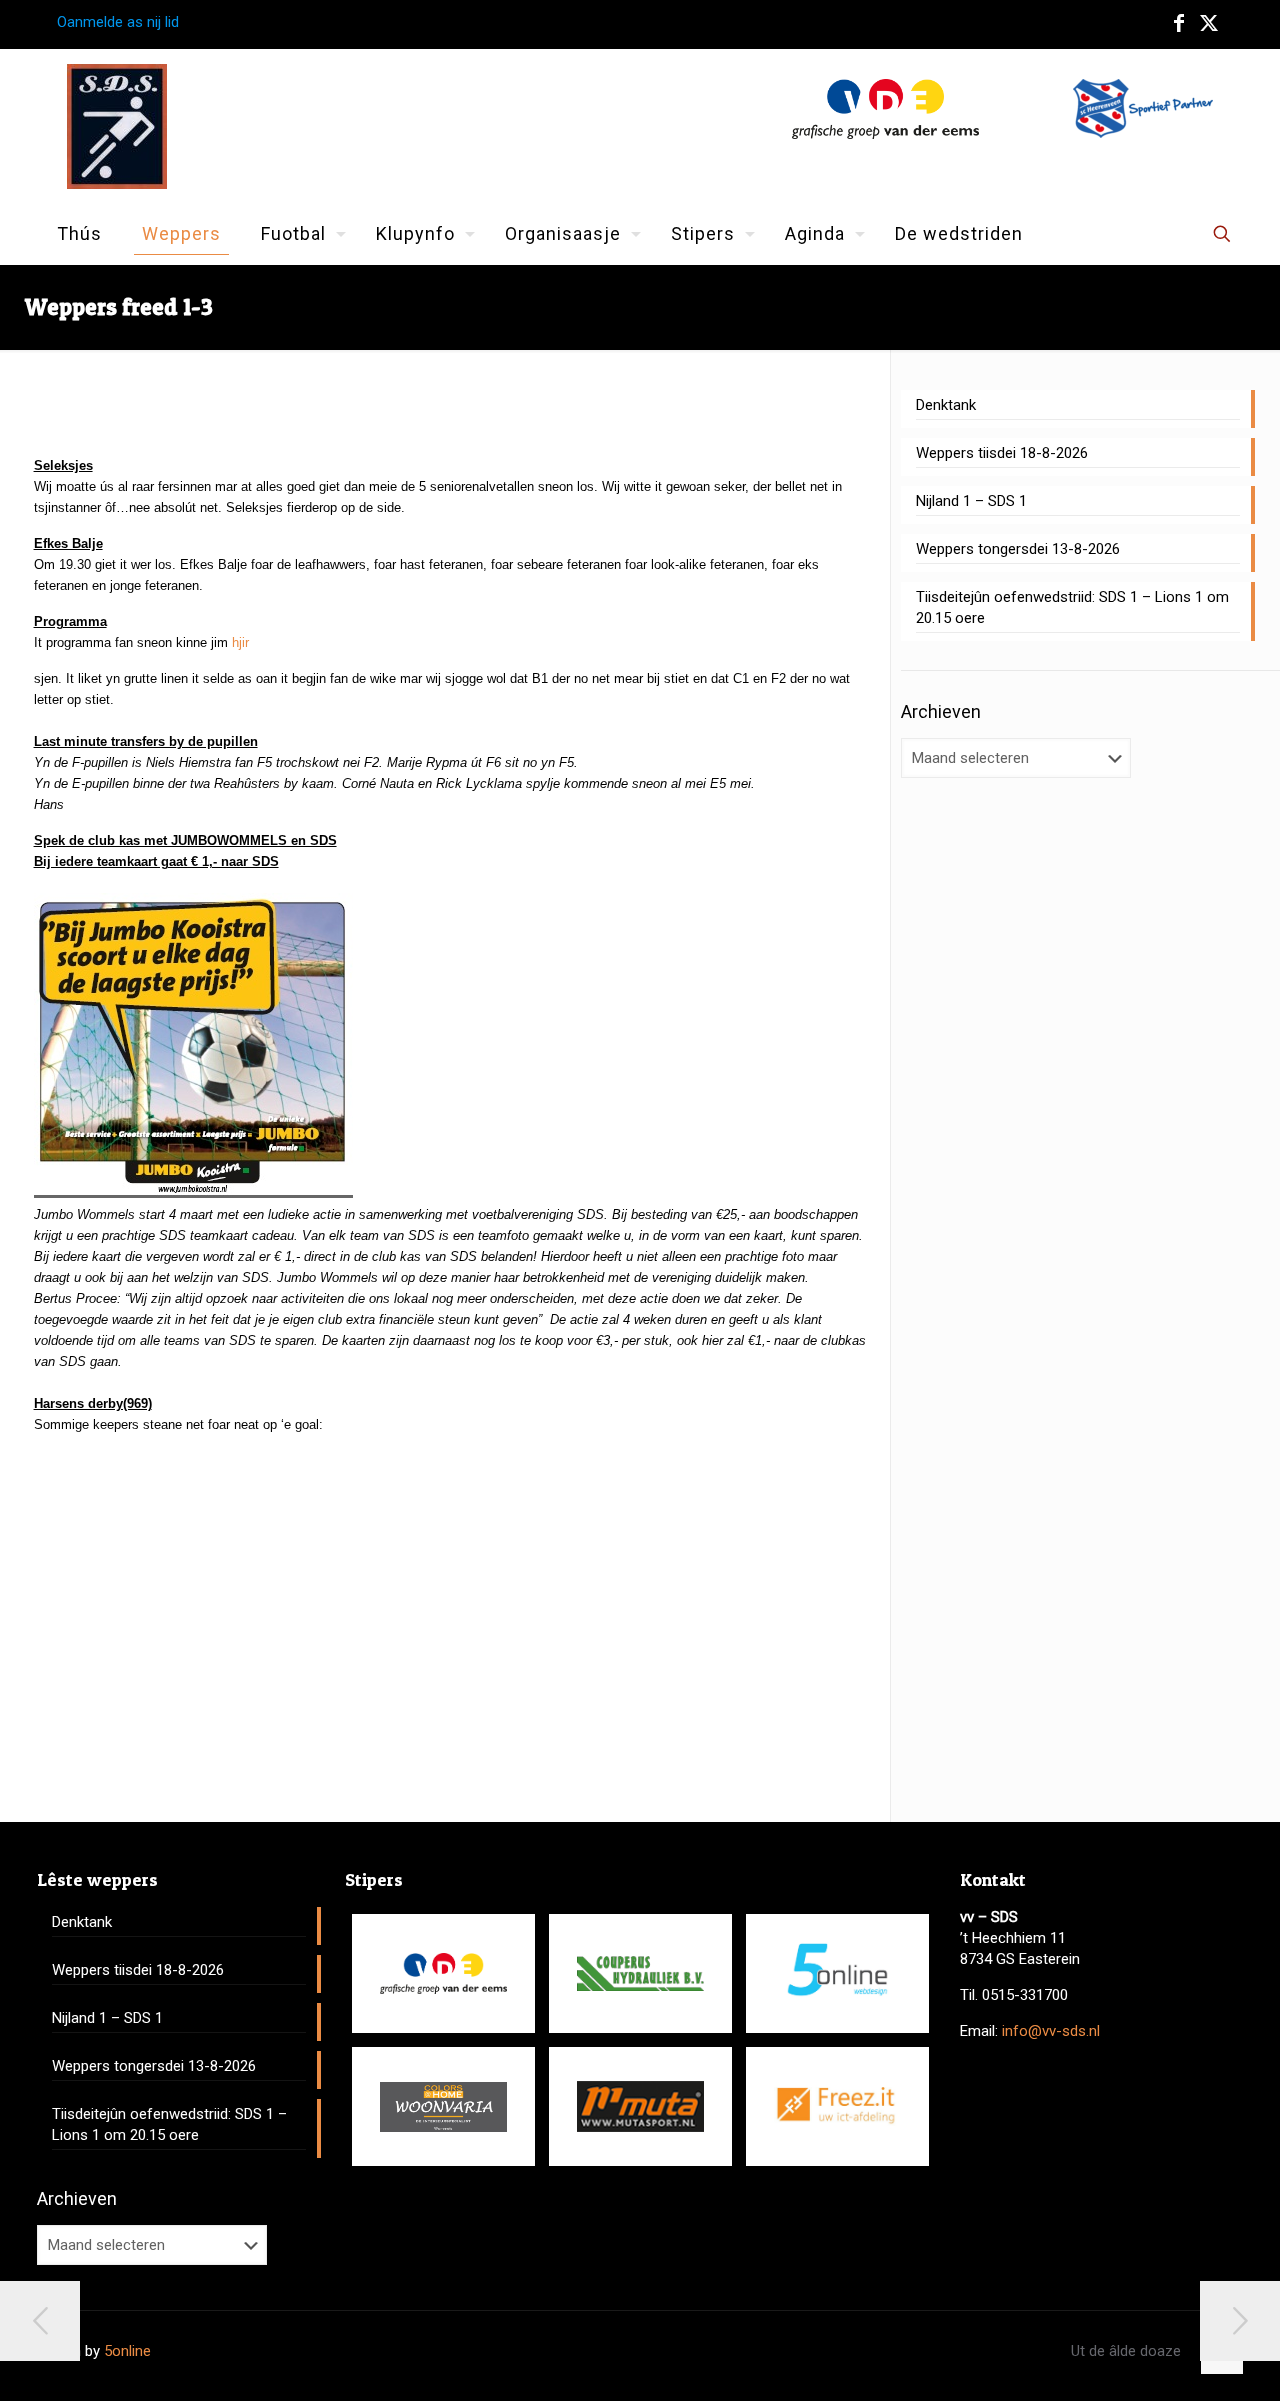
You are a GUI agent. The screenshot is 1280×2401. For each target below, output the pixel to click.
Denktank (946, 405)
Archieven (941, 711)
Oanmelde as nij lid (118, 22)
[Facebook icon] (1179, 23)
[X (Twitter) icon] (1209, 23)
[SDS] (117, 126)
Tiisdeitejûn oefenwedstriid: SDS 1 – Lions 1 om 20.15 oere (1072, 607)
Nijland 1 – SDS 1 (971, 501)
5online (127, 2351)
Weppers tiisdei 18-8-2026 (1002, 453)
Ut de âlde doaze (1126, 2351)
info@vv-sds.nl (1051, 2031)
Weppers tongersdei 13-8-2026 (1018, 549)
